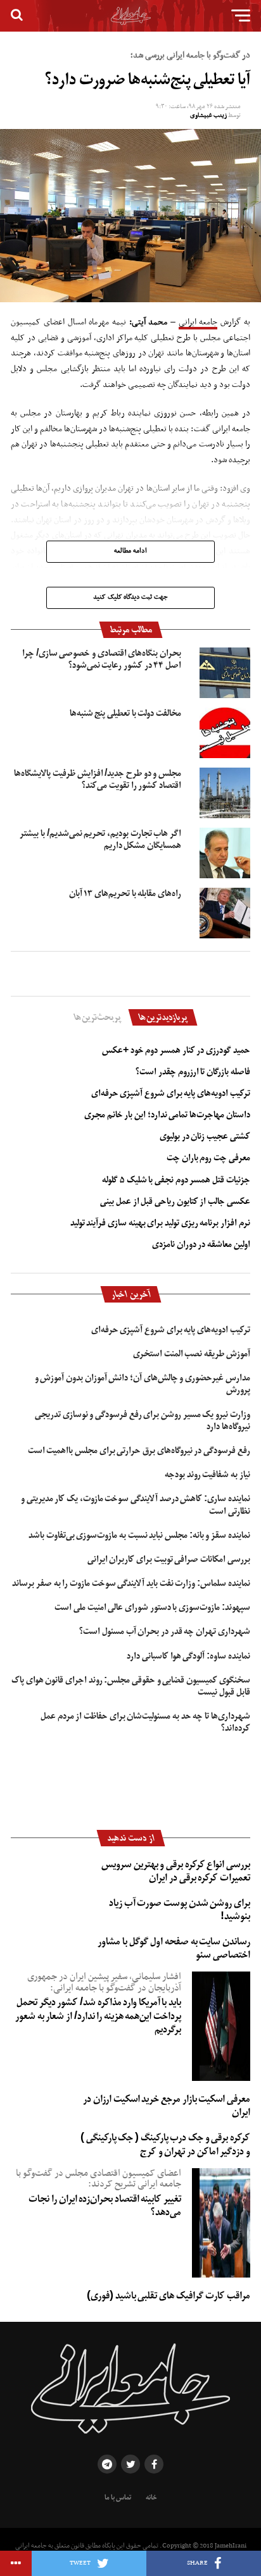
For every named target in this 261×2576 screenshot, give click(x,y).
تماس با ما (118, 2498)
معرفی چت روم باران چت (208, 1158)
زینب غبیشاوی (208, 115)
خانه (151, 2498)
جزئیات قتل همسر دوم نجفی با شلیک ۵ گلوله (176, 1180)
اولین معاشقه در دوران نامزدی (201, 1244)
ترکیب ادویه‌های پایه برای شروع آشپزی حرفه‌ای (171, 1093)
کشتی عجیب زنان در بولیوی (205, 1136)
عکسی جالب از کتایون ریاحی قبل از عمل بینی (175, 1201)
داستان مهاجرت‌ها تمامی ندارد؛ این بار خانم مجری (167, 1115)
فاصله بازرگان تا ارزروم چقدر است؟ (193, 1072)
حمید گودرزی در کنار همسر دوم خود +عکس (176, 1050)
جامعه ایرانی (198, 322)
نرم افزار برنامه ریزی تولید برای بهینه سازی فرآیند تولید (160, 1223)
